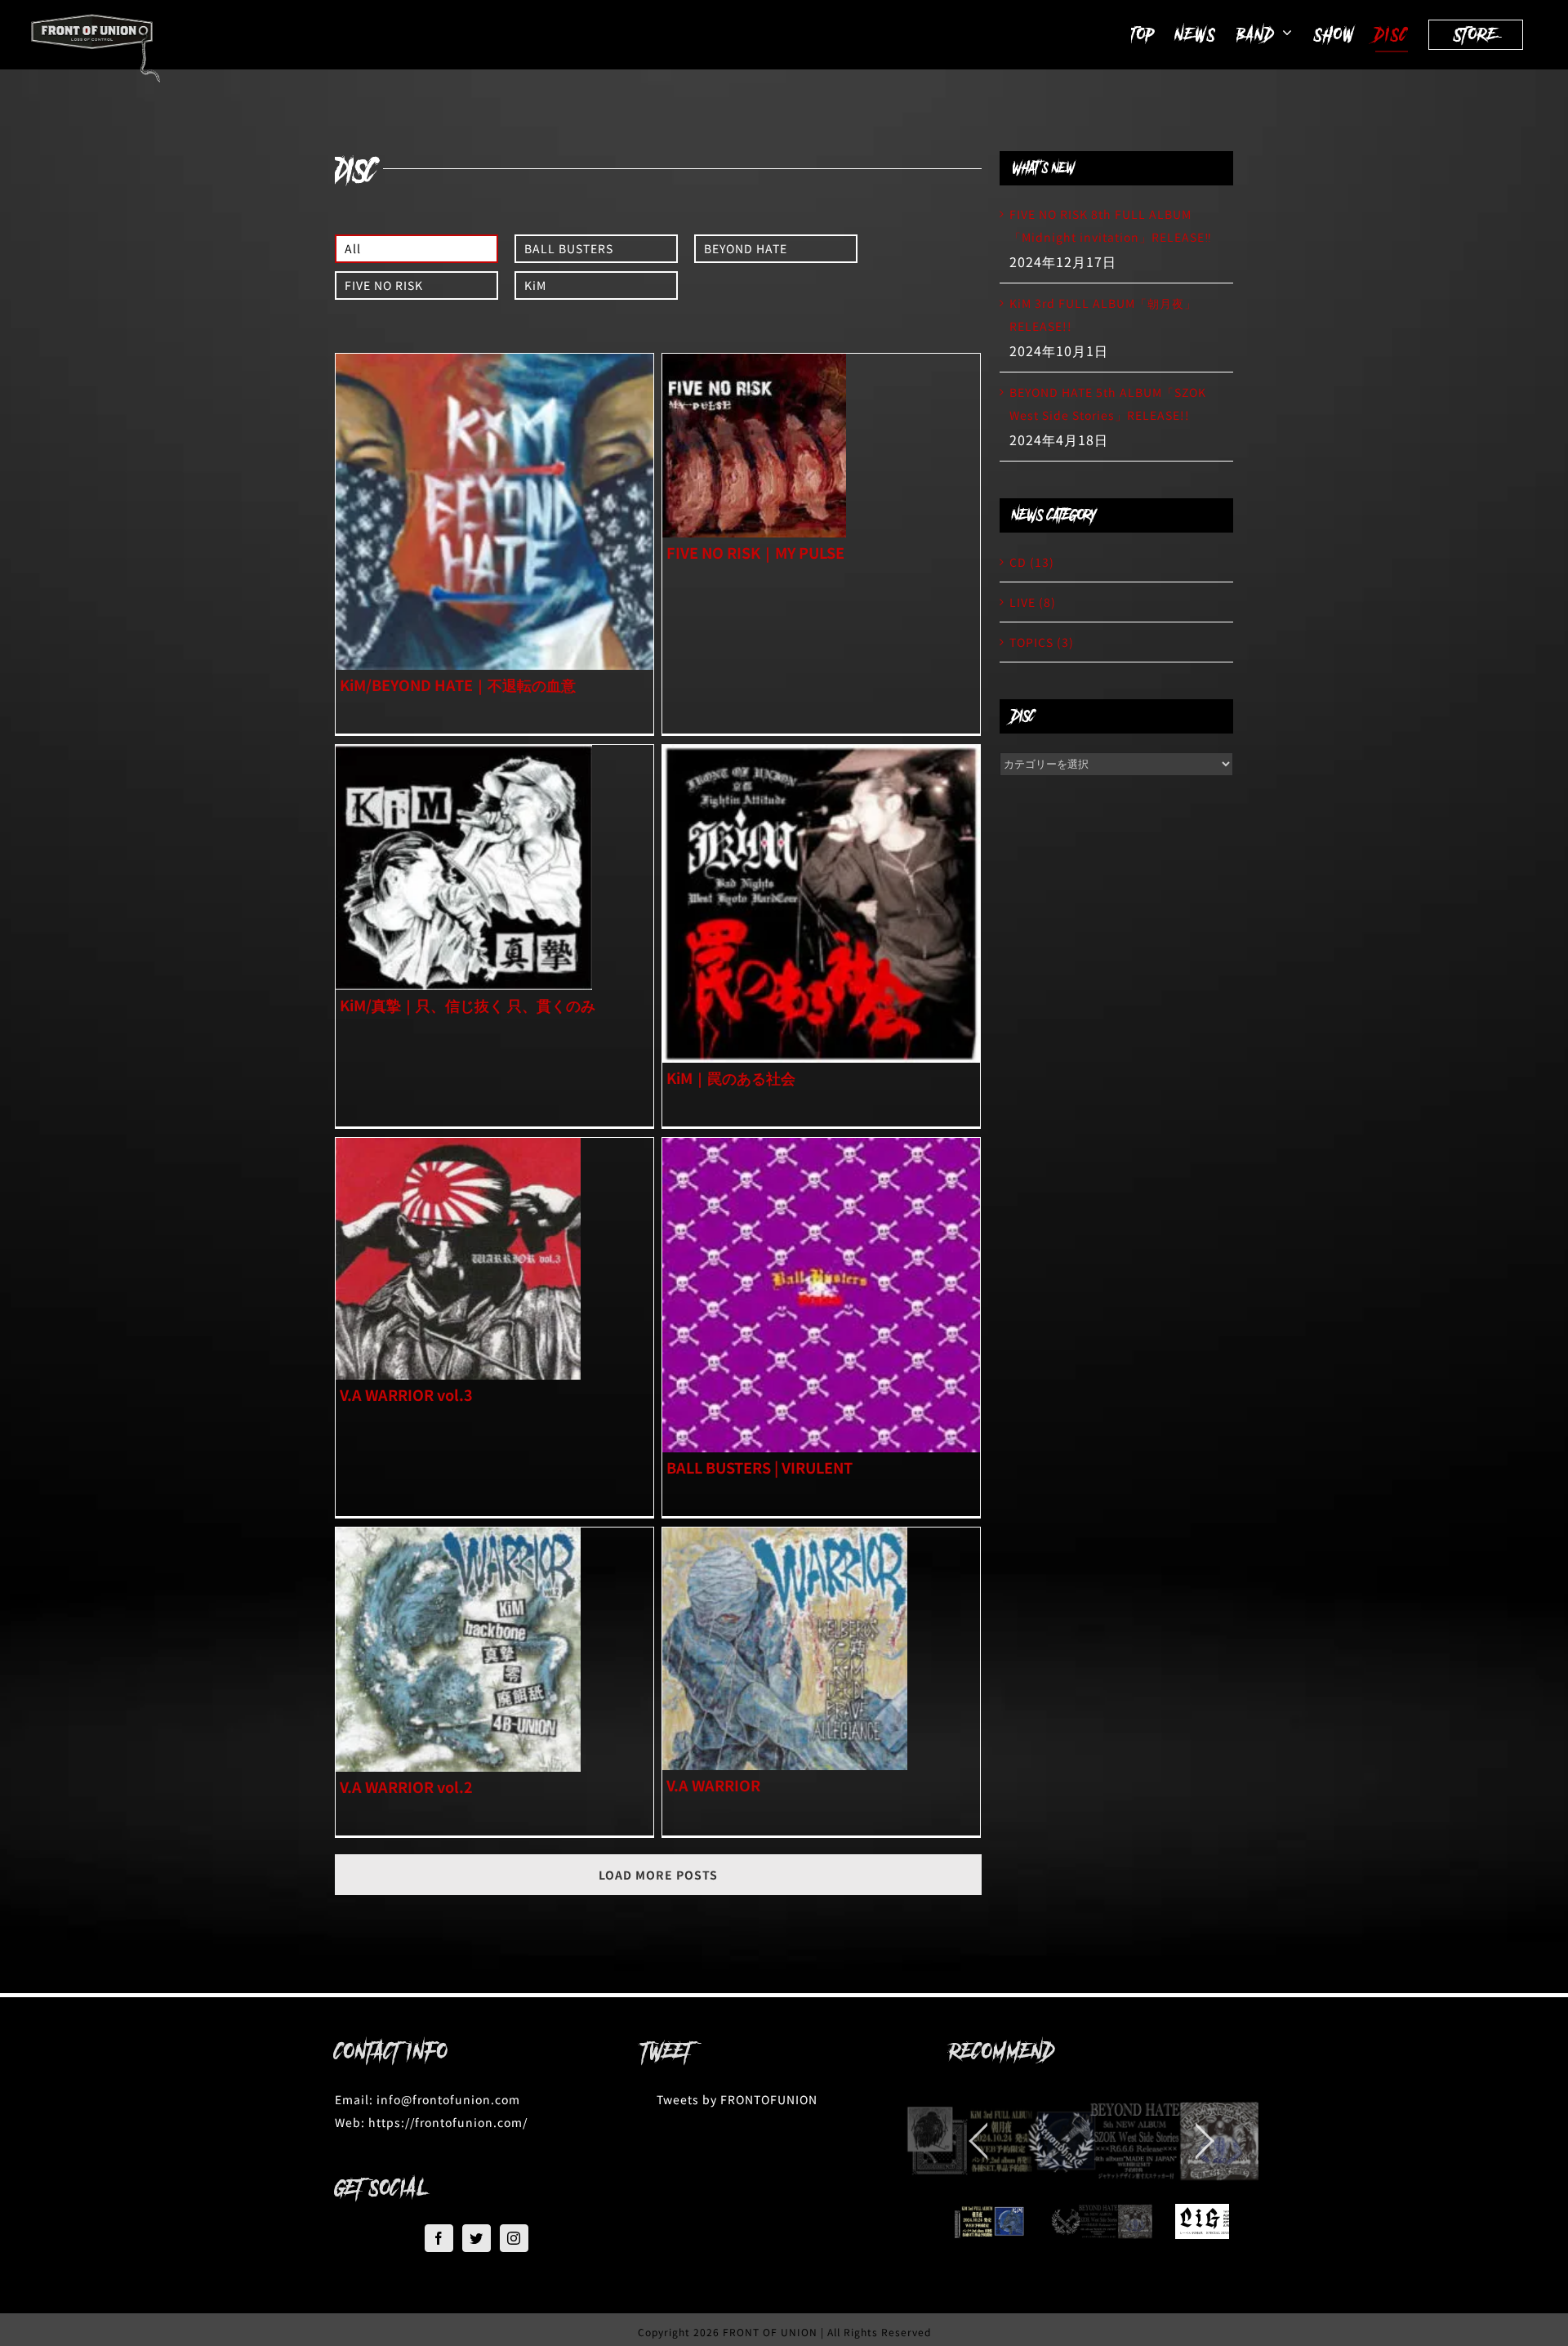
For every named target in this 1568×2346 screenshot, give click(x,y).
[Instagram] (514, 2238)
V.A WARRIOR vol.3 (406, 1394)
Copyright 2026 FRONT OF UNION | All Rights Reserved (784, 2332)
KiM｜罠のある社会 (731, 1077)
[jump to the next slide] (1205, 2141)
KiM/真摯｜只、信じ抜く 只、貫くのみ (468, 1005)
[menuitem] (416, 253)
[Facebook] (439, 2238)
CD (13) (1032, 562)
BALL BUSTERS (569, 248)
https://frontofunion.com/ (448, 2122)
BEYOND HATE (746, 248)
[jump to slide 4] (1216, 2221)
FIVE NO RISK (384, 285)
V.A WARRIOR (713, 1785)
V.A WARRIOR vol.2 (406, 1786)
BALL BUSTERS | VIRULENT (759, 1467)
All (353, 248)
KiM (535, 285)
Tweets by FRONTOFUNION (737, 2099)
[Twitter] (477, 2238)
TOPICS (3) (1042, 642)
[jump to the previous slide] (978, 2141)
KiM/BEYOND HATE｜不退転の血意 (458, 685)
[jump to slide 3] (1091, 2221)
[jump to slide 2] (967, 2221)
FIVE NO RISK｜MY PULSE (755, 552)
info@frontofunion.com (448, 2099)
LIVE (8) (1033, 602)
